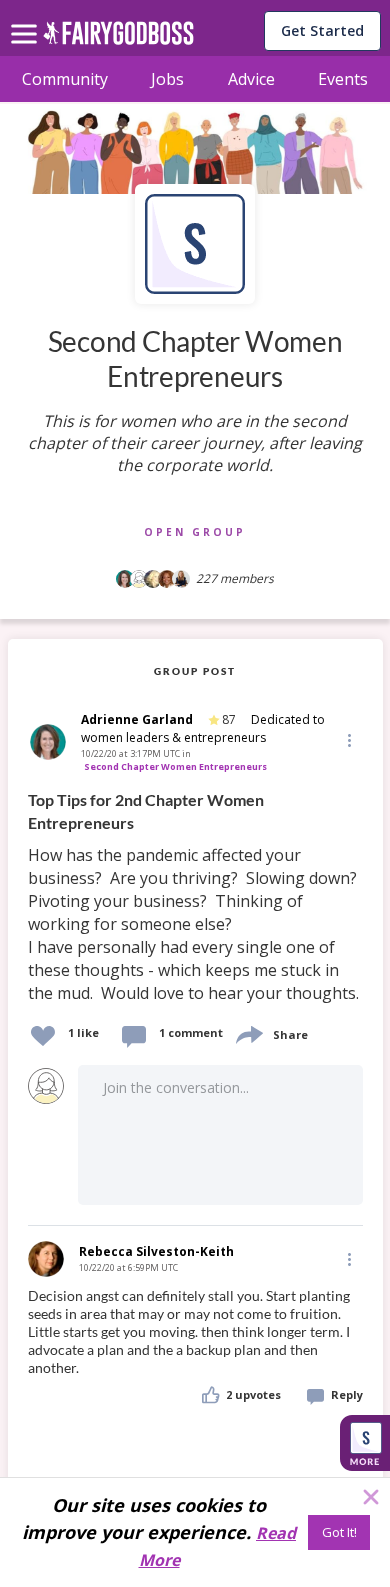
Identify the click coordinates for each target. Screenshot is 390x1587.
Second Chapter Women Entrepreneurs (175, 766)
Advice (251, 79)
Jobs (167, 79)
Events (343, 79)
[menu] (27, 18)
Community (65, 79)
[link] (195, 897)
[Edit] (348, 739)
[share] (248, 1032)
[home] (118, 38)
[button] (348, 740)
